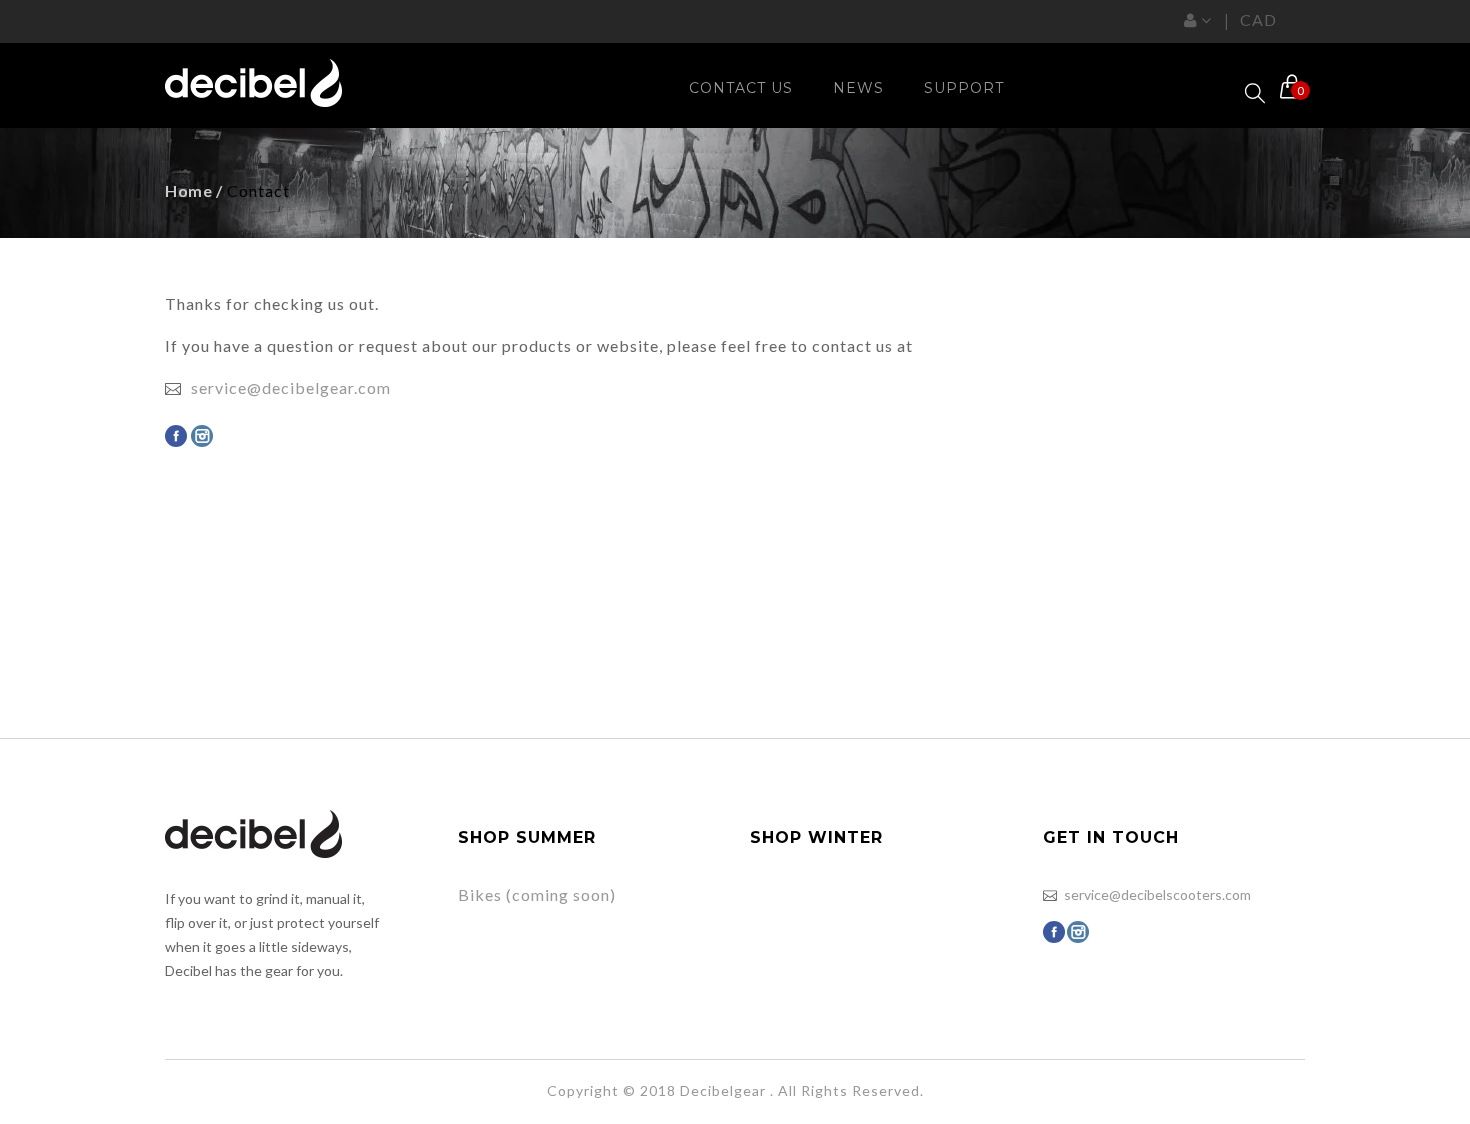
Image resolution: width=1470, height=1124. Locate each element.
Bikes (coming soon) (537, 894)
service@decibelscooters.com (1157, 894)
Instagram (202, 436)
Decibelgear (723, 1090)
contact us (741, 88)
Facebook (176, 436)
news (858, 88)
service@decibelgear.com (291, 387)
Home (188, 190)
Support (964, 88)
